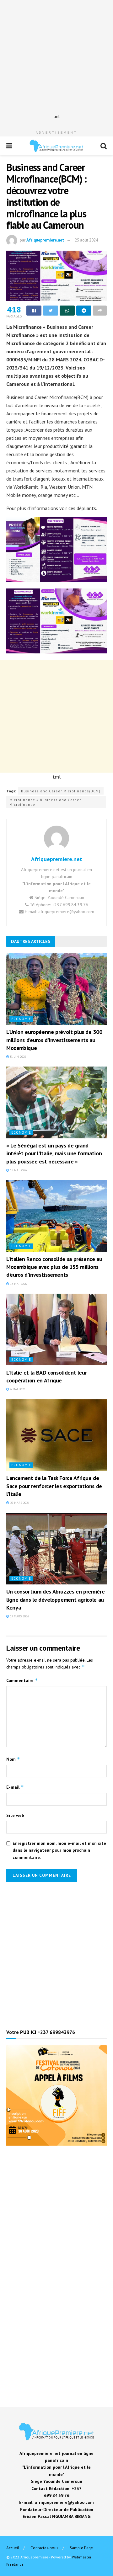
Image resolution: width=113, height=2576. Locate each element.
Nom (13, 1759)
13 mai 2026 (18, 1284)
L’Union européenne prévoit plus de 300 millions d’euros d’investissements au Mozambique (54, 1040)
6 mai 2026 (17, 1389)
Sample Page (81, 2548)
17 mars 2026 (19, 1616)
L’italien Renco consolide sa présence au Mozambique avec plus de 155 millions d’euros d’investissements (54, 1267)
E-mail (15, 1787)
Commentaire (22, 1680)
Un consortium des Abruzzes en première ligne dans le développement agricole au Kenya (55, 1599)
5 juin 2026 (18, 1057)
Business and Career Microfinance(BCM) (61, 791)
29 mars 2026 (19, 1503)
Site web (15, 1815)
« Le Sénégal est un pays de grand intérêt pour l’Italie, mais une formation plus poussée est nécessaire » (54, 1153)
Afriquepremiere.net (45, 240)
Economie (21, 1019)
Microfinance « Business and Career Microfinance (45, 802)
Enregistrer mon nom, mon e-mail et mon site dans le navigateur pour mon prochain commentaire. (59, 1850)
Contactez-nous (44, 2548)
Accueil (13, 2548)
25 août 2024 (86, 240)
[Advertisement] (56, 56)
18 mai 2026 (18, 1170)
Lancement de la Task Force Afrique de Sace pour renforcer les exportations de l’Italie (54, 1486)
